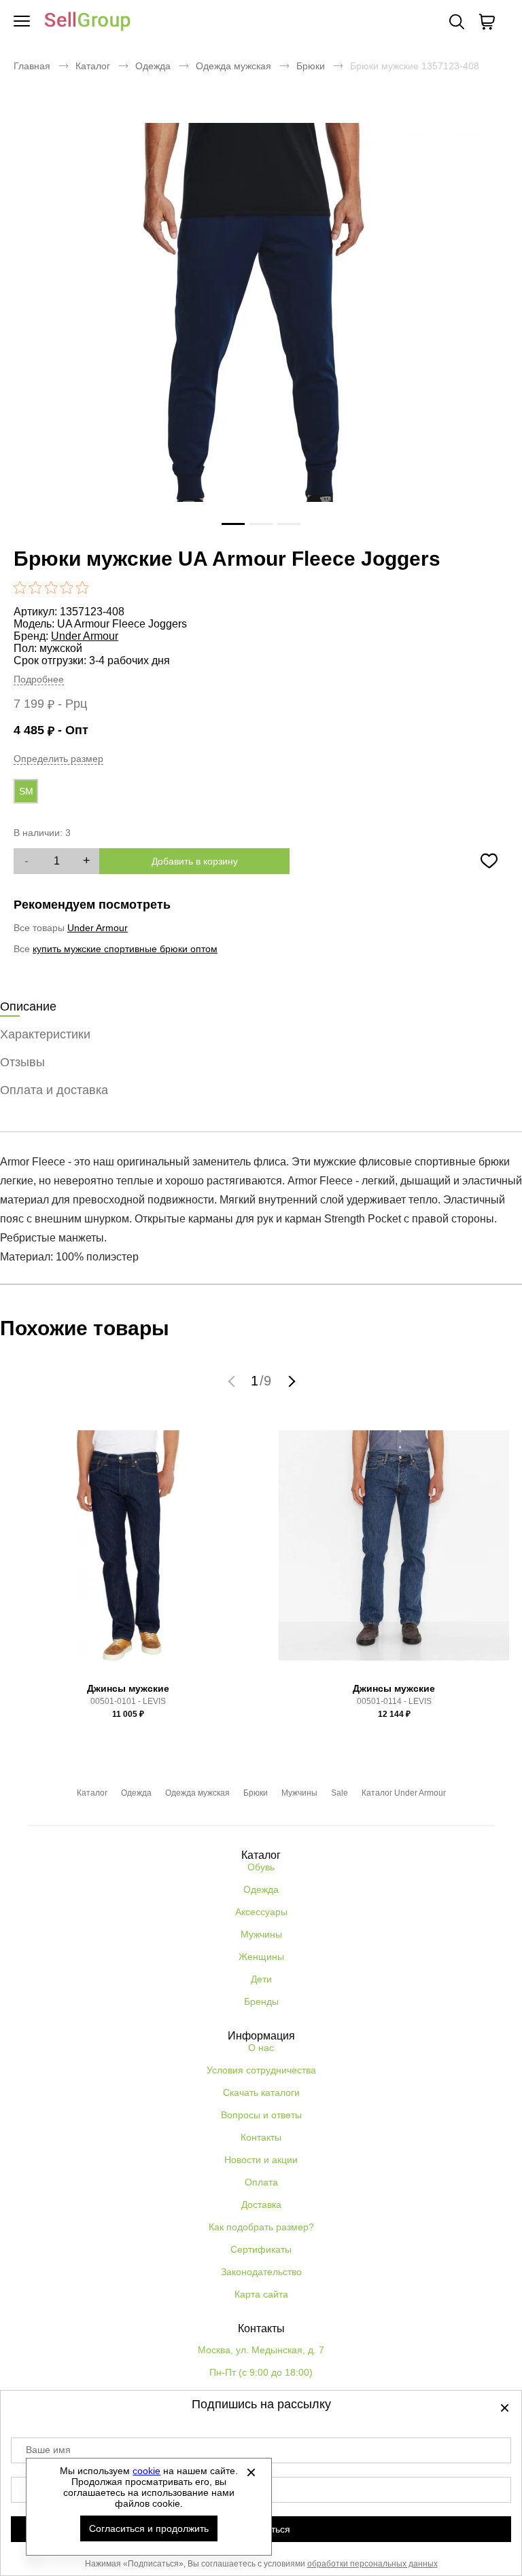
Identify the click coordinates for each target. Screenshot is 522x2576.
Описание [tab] (28, 1006)
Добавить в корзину (195, 861)
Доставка (261, 2205)
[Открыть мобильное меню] (22, 22)
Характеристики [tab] (45, 1034)
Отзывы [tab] (22, 1062)
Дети (261, 1979)
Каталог (93, 66)
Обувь (261, 1867)
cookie (146, 2471)
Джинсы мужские (128, 1688)
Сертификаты (261, 2249)
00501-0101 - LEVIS (128, 1701)
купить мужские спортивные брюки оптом (125, 949)
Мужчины (299, 1793)
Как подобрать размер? (261, 2227)
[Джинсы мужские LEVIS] (128, 1550)
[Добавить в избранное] (489, 861)
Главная (32, 66)
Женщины (261, 1957)
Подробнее (39, 679)
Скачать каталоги (261, 2092)
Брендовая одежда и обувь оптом (88, 22)
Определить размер (58, 759)
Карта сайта (261, 2294)
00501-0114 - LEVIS (394, 1701)
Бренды (261, 2001)
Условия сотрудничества (261, 2070)
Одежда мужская (233, 66)
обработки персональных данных (372, 2564)
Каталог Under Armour (404, 1793)
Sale (340, 1793)
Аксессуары (261, 1912)
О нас (261, 2048)
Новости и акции (261, 2160)
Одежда (153, 66)
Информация (261, 2036)
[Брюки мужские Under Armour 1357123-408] (261, 344)
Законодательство (261, 2272)
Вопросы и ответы (261, 2115)
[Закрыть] (251, 2472)
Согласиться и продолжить (149, 2528)
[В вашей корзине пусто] (487, 22)
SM (26, 791)
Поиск (457, 22)
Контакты (261, 2137)
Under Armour (85, 636)
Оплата (261, 2182)
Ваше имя (48, 2450)
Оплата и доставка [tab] (54, 1090)
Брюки (311, 66)
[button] (233, 1381)
